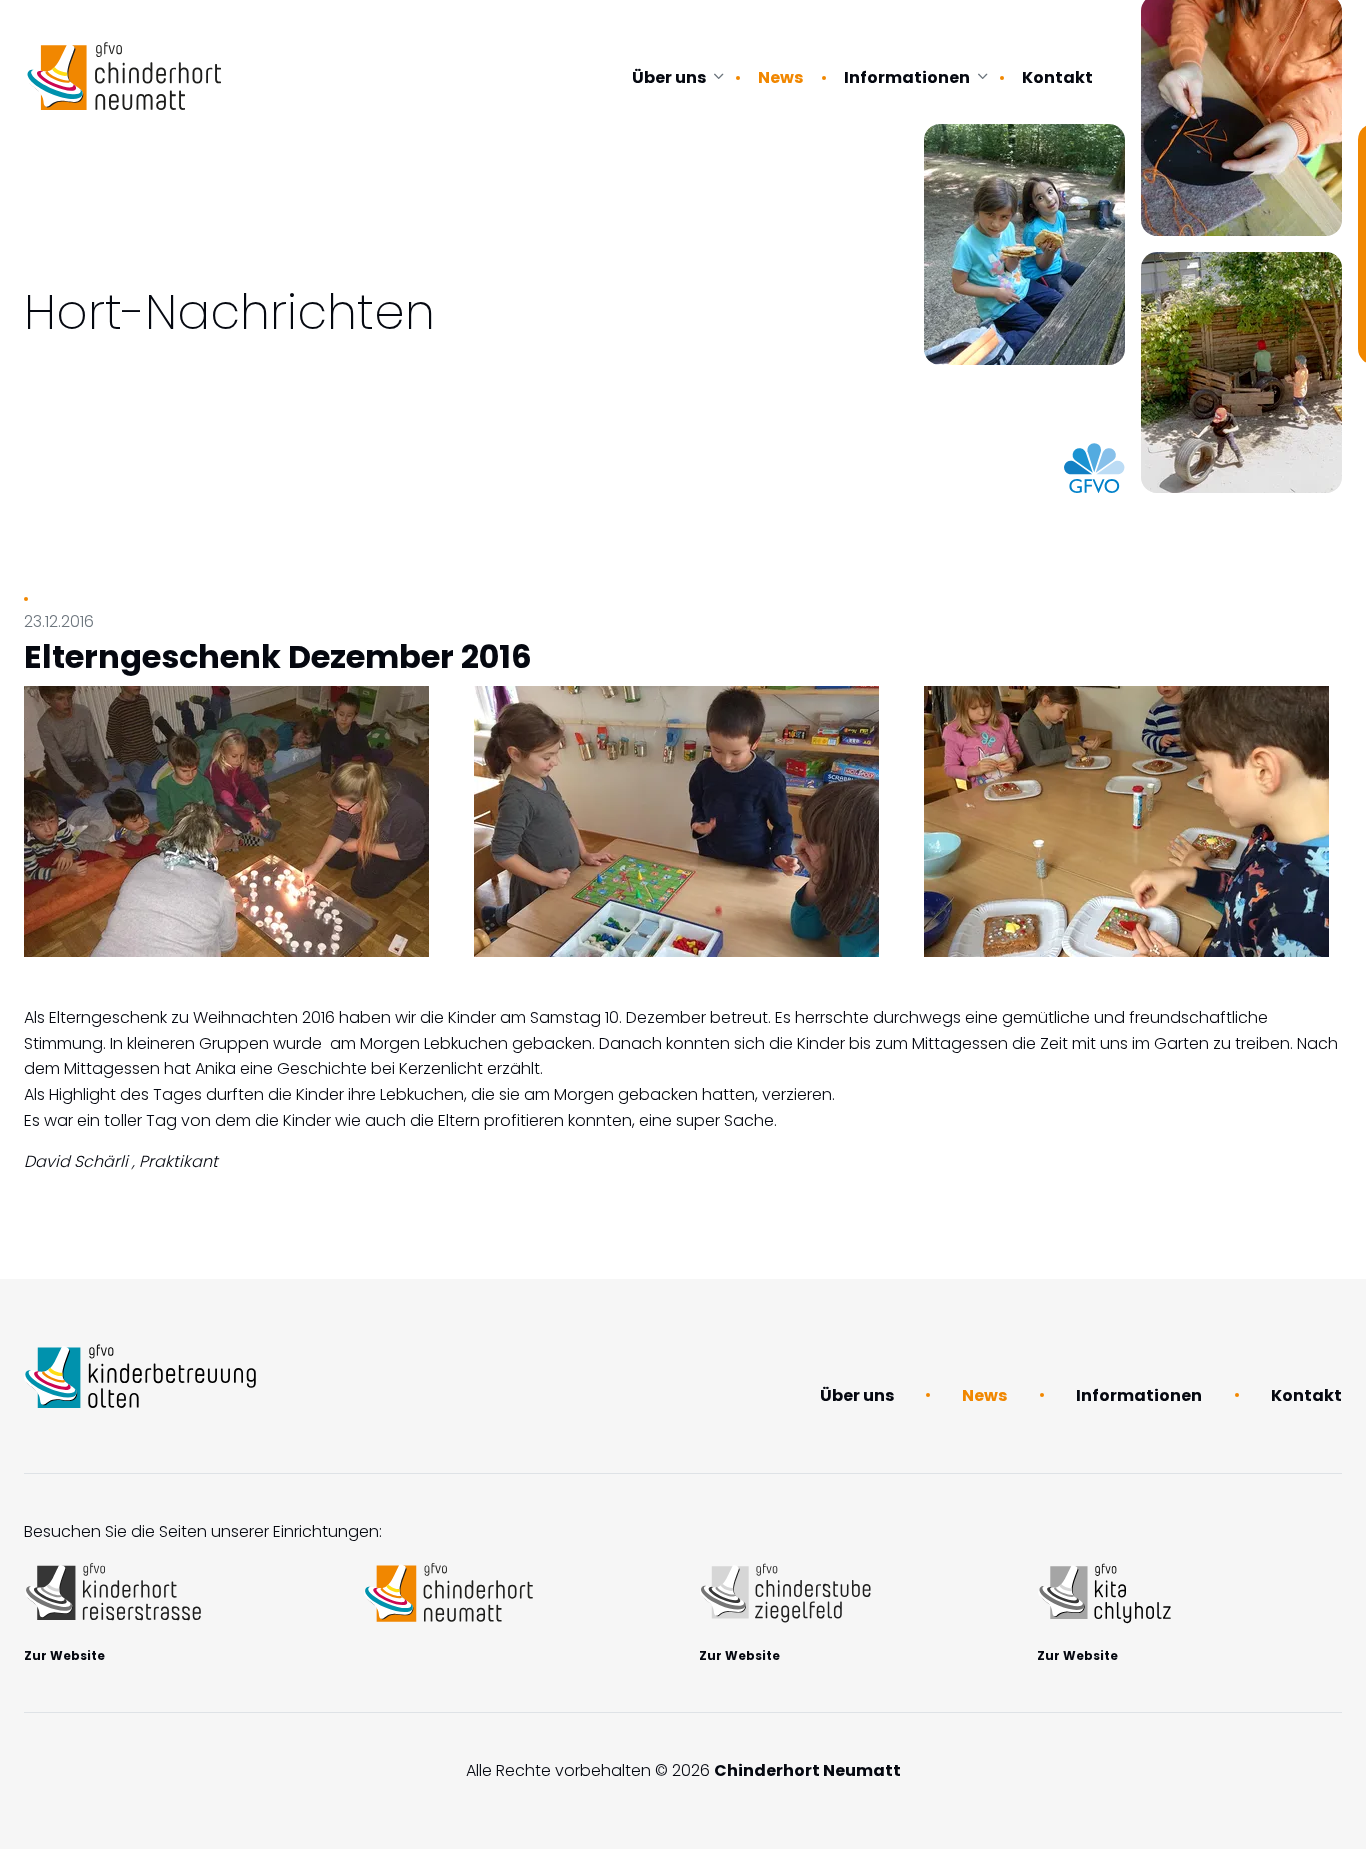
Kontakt (1057, 77)
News (780, 77)
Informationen (907, 77)
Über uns (669, 77)
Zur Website (64, 1655)
